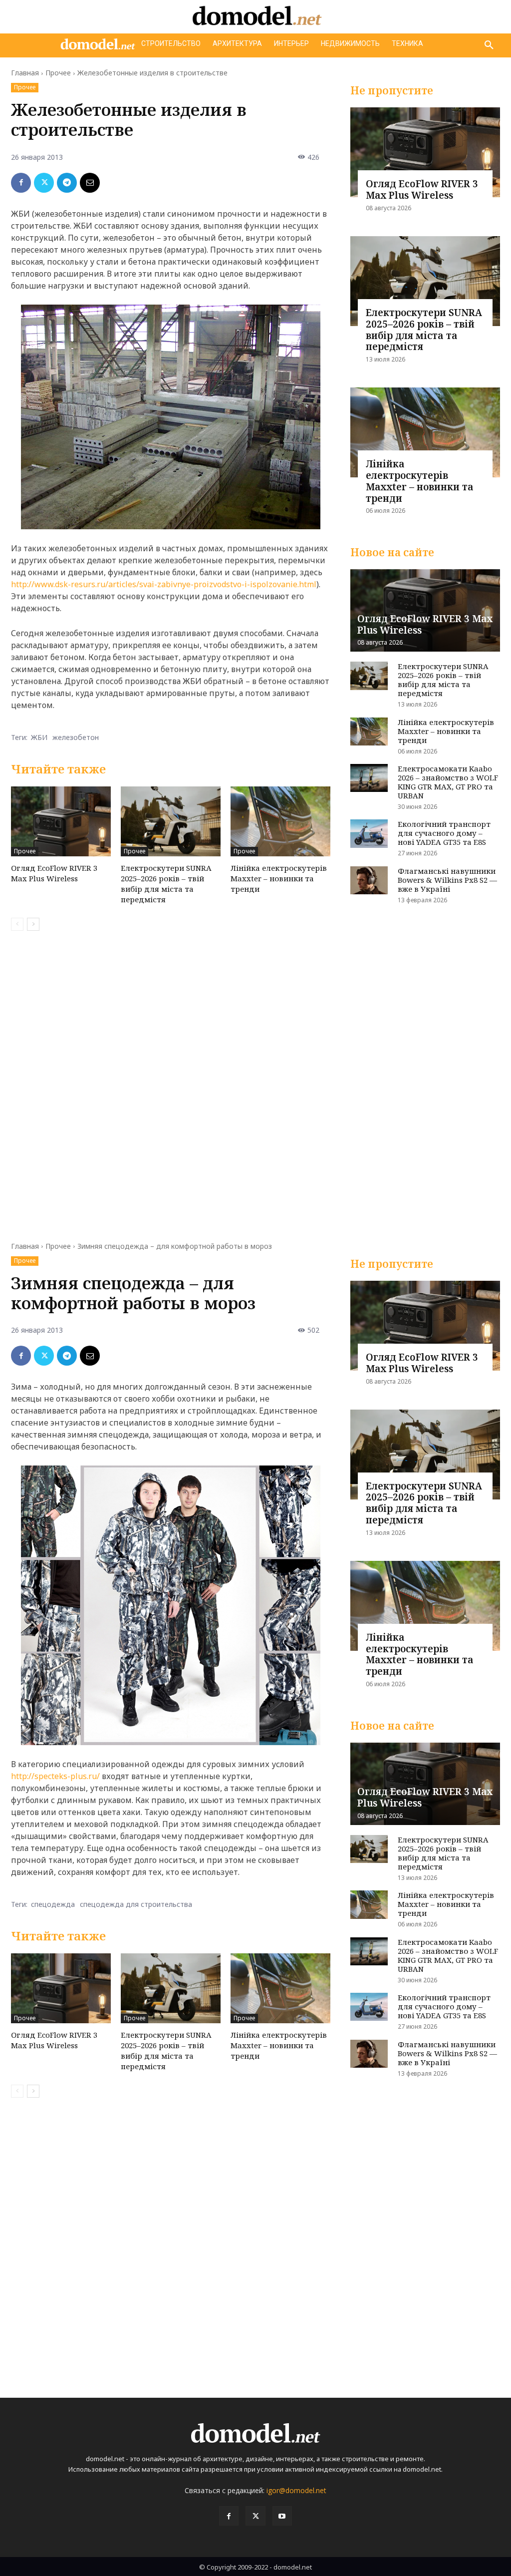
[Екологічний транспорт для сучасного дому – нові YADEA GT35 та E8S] (369, 833)
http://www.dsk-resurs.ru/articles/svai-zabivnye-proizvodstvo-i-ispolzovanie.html (164, 584)
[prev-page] (17, 924)
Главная (25, 73)
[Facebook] (21, 183)
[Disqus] (171, 1080)
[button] (489, 45)
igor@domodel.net (296, 2490)
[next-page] (33, 924)
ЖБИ (39, 737)
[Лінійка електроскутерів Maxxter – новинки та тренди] (280, 821)
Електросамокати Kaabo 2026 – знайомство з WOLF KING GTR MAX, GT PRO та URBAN (448, 782)
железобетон (76, 737)
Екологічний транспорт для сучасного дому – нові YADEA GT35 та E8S (444, 833)
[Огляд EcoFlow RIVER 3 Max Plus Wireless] (61, 821)
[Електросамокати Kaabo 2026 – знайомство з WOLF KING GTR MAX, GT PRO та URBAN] (369, 778)
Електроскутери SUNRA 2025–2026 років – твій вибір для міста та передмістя (166, 884)
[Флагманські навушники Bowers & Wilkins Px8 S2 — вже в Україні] (369, 880)
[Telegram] (67, 183)
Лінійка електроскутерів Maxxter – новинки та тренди (279, 878)
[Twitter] (44, 183)
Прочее (58, 73)
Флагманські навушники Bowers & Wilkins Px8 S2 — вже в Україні (447, 880)
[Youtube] (282, 2516)
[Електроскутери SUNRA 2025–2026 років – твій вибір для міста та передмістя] (171, 821)
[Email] (90, 183)
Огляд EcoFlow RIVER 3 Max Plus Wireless (54, 873)
